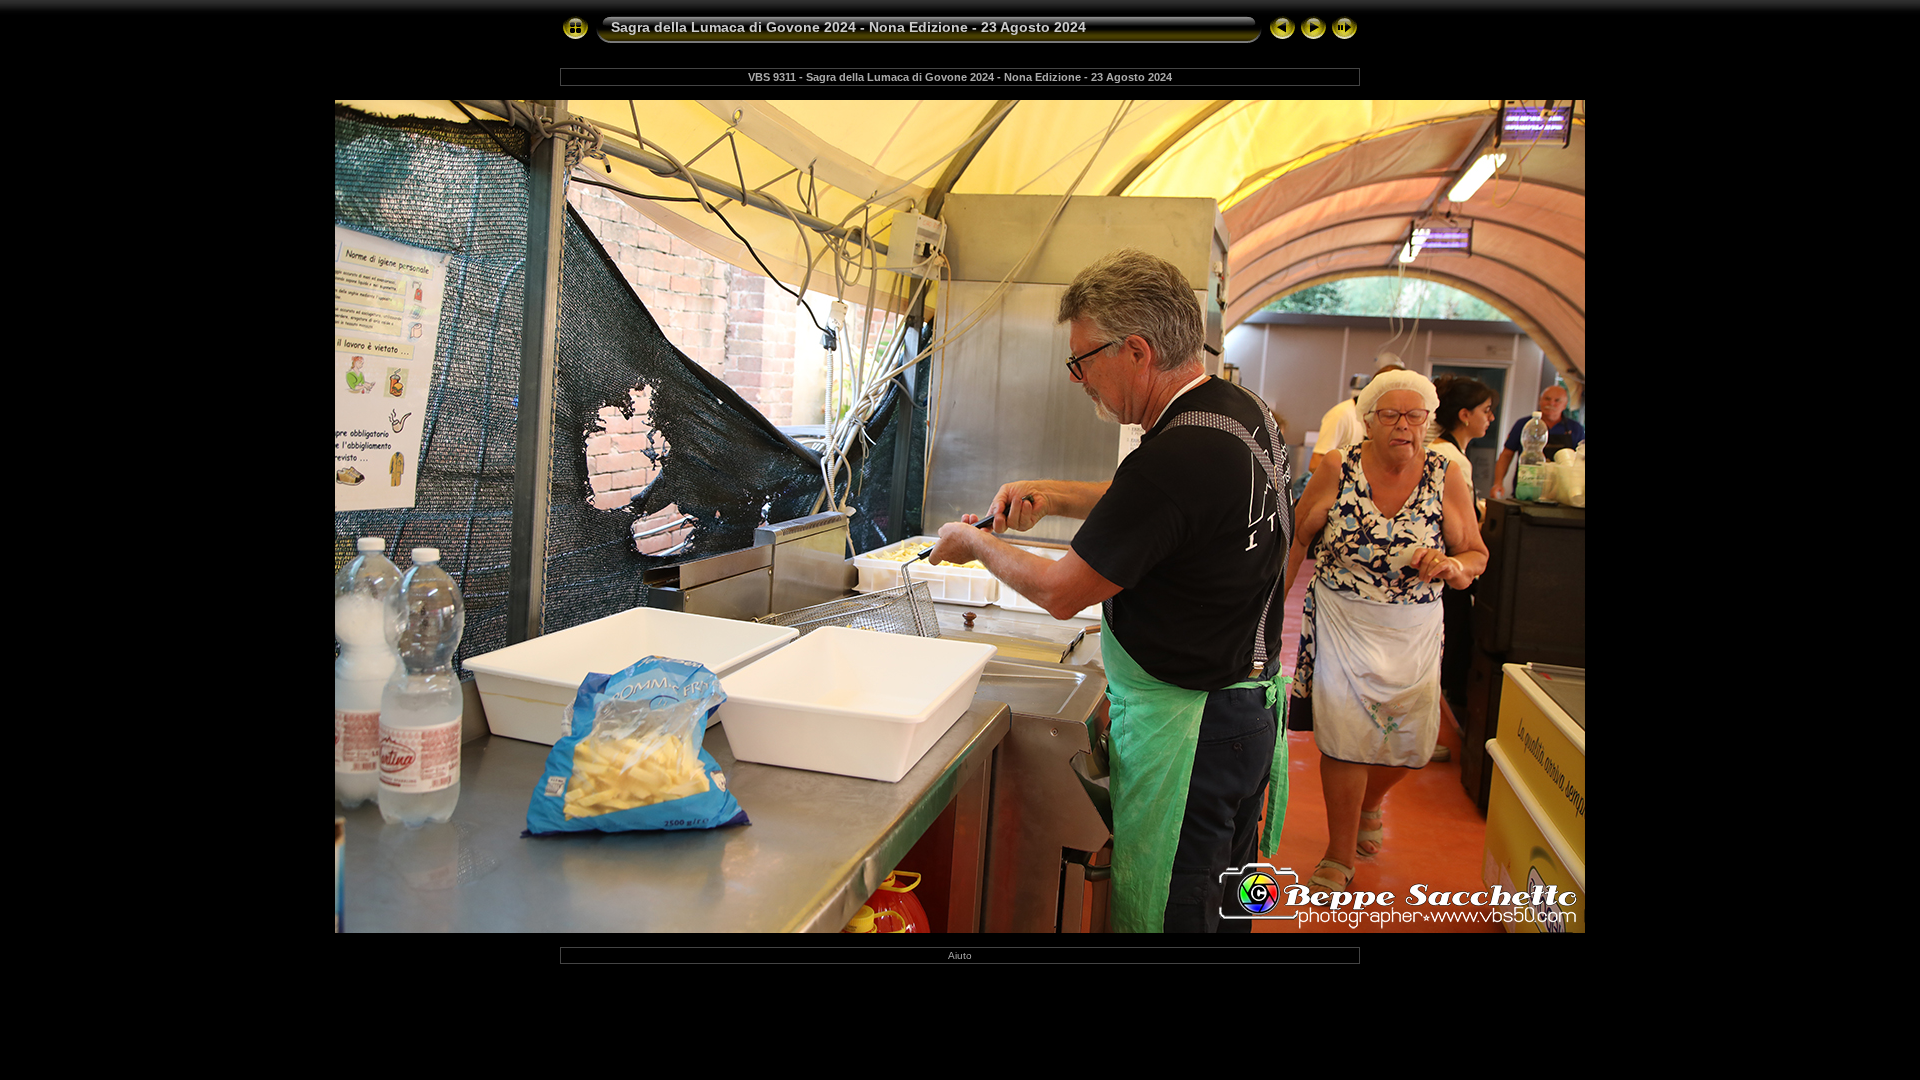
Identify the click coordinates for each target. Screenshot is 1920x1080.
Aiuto (960, 955)
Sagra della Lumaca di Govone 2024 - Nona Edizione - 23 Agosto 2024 (848, 27)
